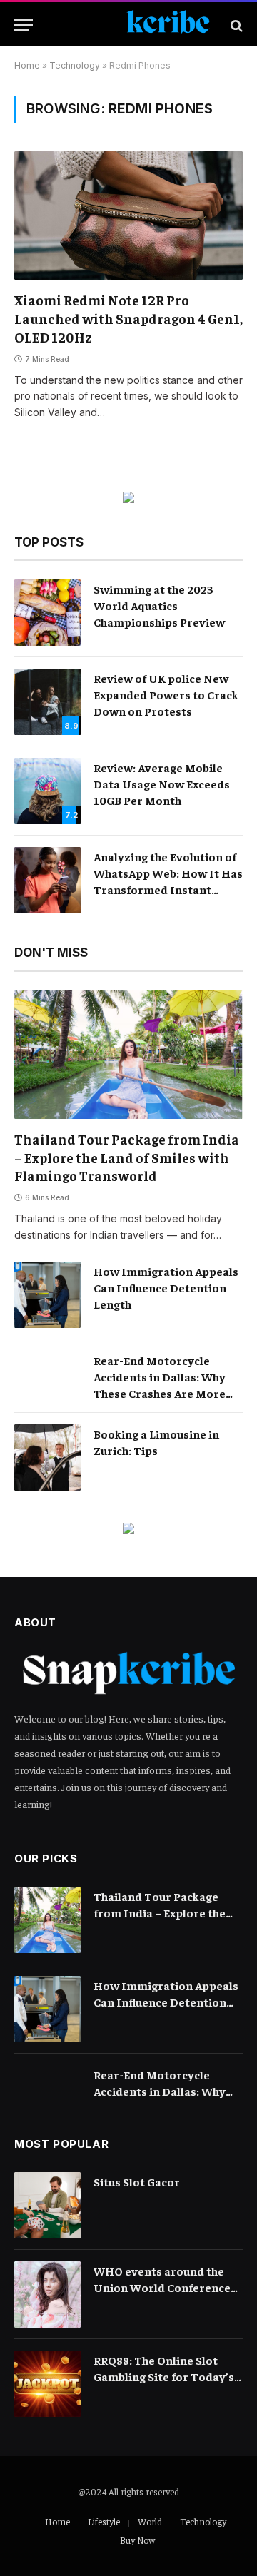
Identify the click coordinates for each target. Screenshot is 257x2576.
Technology (75, 65)
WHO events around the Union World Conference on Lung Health (162, 2287)
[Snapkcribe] (135, 25)
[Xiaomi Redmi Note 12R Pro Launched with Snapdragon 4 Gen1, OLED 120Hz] (128, 215)
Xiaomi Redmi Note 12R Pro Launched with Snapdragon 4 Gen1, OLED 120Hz (128, 318)
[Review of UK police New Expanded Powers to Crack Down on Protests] (47, 702)
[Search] (235, 25)
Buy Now (137, 2540)
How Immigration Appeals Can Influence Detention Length (166, 1287)
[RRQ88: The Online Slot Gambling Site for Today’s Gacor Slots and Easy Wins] (47, 2384)
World (150, 2521)
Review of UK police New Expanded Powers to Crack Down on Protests (166, 694)
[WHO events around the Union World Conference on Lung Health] (47, 2294)
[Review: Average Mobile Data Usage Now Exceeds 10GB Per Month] (47, 791)
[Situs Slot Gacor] (47, 2205)
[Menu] (24, 25)
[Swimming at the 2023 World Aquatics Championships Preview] (47, 613)
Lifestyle (104, 2521)
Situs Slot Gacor (137, 2181)
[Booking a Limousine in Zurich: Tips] (47, 1457)
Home (27, 65)
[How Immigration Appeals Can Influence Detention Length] (47, 1295)
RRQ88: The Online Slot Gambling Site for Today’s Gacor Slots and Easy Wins (165, 2376)
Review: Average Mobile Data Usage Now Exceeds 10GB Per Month (162, 784)
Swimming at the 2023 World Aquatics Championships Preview (159, 605)
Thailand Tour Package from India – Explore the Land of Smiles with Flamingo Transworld (127, 1157)
